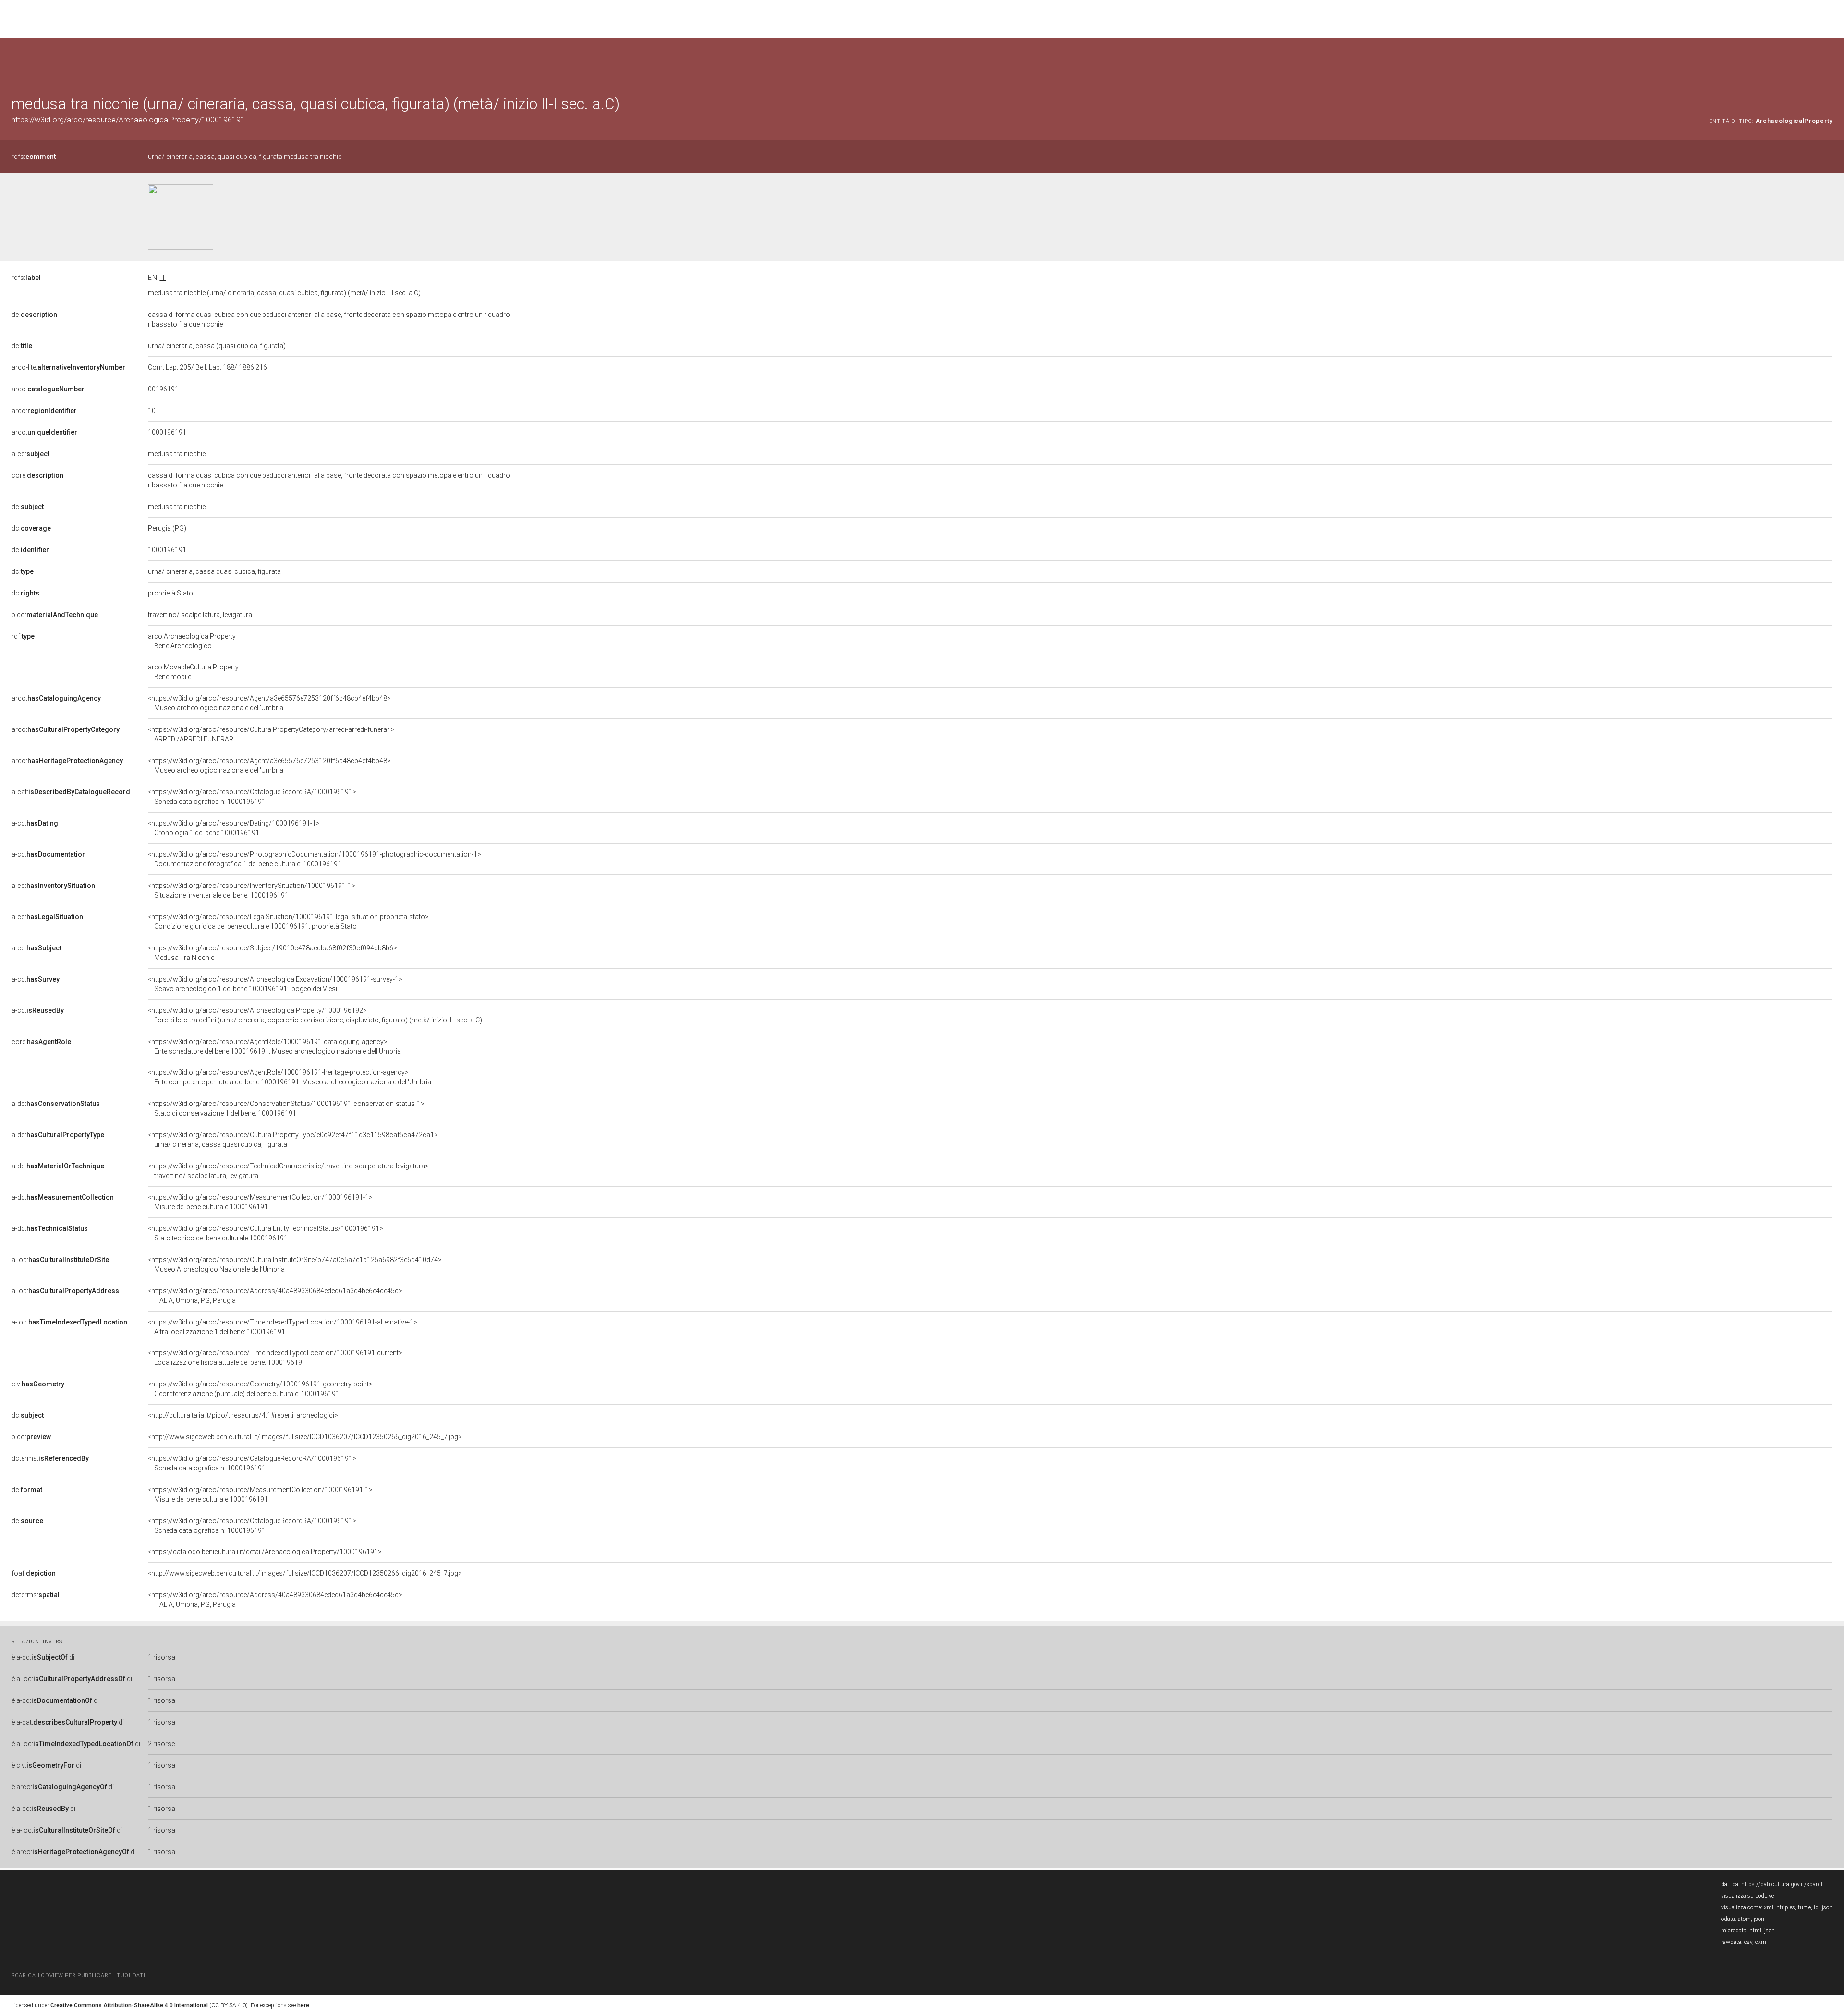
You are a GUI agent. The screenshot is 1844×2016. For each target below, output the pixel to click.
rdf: (23, 636)
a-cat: (71, 792)
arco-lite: (68, 367)
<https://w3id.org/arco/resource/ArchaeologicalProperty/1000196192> (315, 1015)
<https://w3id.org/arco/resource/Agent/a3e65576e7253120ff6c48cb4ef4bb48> (269, 703)
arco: (48, 389)
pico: (55, 615)
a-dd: (56, 1104)
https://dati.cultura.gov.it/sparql (1782, 1884)
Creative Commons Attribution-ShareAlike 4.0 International (129, 2005)
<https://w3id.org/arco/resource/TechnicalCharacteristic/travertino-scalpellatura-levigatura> (288, 1171)
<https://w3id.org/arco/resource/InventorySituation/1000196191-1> (252, 890)
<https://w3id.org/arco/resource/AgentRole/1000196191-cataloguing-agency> (274, 1046)
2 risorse (161, 1744)
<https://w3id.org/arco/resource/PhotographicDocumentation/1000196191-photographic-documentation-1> (315, 859)
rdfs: (34, 157)
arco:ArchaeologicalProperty (192, 641)
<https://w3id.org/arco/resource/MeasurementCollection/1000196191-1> (260, 1202)
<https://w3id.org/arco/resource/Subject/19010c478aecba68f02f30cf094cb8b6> (273, 953)
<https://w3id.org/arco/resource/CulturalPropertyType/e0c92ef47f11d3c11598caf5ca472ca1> (293, 1140)
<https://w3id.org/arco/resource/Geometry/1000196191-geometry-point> (260, 1389)
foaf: (34, 1573)
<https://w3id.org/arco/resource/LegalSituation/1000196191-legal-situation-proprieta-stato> (288, 922)
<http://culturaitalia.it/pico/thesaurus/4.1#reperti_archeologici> (243, 1415)
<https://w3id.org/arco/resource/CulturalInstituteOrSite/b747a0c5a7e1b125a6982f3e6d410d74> (295, 1264)
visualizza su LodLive (1747, 1896)
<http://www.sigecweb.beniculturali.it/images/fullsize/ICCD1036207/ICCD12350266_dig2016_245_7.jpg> (305, 1437)
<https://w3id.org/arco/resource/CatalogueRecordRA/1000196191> (252, 797)
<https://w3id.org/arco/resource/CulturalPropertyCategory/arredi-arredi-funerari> (271, 734)
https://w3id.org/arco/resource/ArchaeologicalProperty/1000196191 (128, 120)
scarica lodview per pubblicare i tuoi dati (78, 1975)
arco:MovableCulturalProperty (193, 672)
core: (37, 475)
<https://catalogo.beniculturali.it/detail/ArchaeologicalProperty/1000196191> (265, 1552)
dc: (34, 315)
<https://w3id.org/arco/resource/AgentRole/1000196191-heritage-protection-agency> (290, 1077)
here (303, 2005)
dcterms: (50, 1458)
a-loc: (60, 1260)
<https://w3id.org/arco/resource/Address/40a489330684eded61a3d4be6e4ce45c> (275, 1296)
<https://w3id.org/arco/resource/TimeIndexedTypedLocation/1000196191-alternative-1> (283, 1327)
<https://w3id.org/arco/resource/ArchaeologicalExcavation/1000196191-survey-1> (275, 984)
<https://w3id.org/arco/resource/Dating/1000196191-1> (234, 828)
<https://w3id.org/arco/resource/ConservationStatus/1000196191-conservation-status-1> (286, 1108)
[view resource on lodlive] (1828, 62)
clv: (38, 1384)
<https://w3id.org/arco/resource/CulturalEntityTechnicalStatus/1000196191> (266, 1233)
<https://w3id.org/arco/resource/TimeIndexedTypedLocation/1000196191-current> (275, 1358)
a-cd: (30, 454)
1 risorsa (162, 1657)
